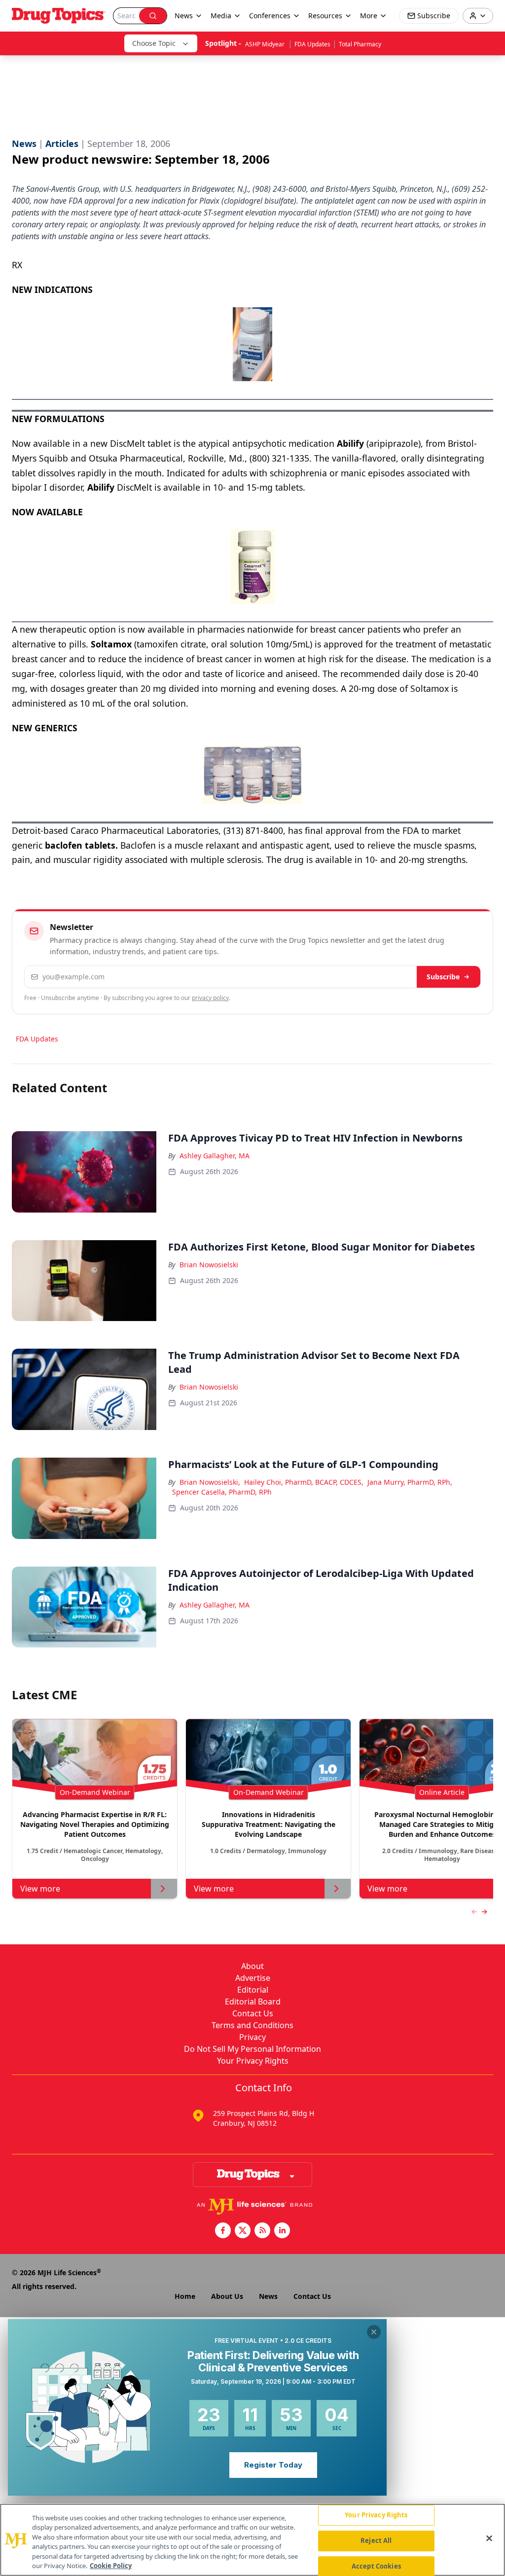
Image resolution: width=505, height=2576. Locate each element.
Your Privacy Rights (253, 2061)
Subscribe (443, 977)
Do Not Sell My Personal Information (252, 2049)
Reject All (376, 2540)
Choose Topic (154, 43)
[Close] (489, 2539)
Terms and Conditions (252, 2025)
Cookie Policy (111, 2566)
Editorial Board (253, 2002)
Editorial (253, 1990)
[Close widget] (374, 2332)
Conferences (270, 16)
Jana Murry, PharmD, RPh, (410, 1482)
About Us (227, 2296)
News (268, 2296)
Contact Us (253, 2013)
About (252, 1966)
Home (185, 2296)
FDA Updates (312, 44)
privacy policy (210, 998)
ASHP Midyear (266, 44)
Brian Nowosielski (209, 1265)
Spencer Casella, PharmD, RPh (222, 1492)
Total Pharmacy (360, 44)
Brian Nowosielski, (210, 1482)
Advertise (253, 1978)
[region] (252, 2540)
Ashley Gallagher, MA (215, 1156)
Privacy (252, 2037)
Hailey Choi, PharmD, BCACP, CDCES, (304, 1482)
